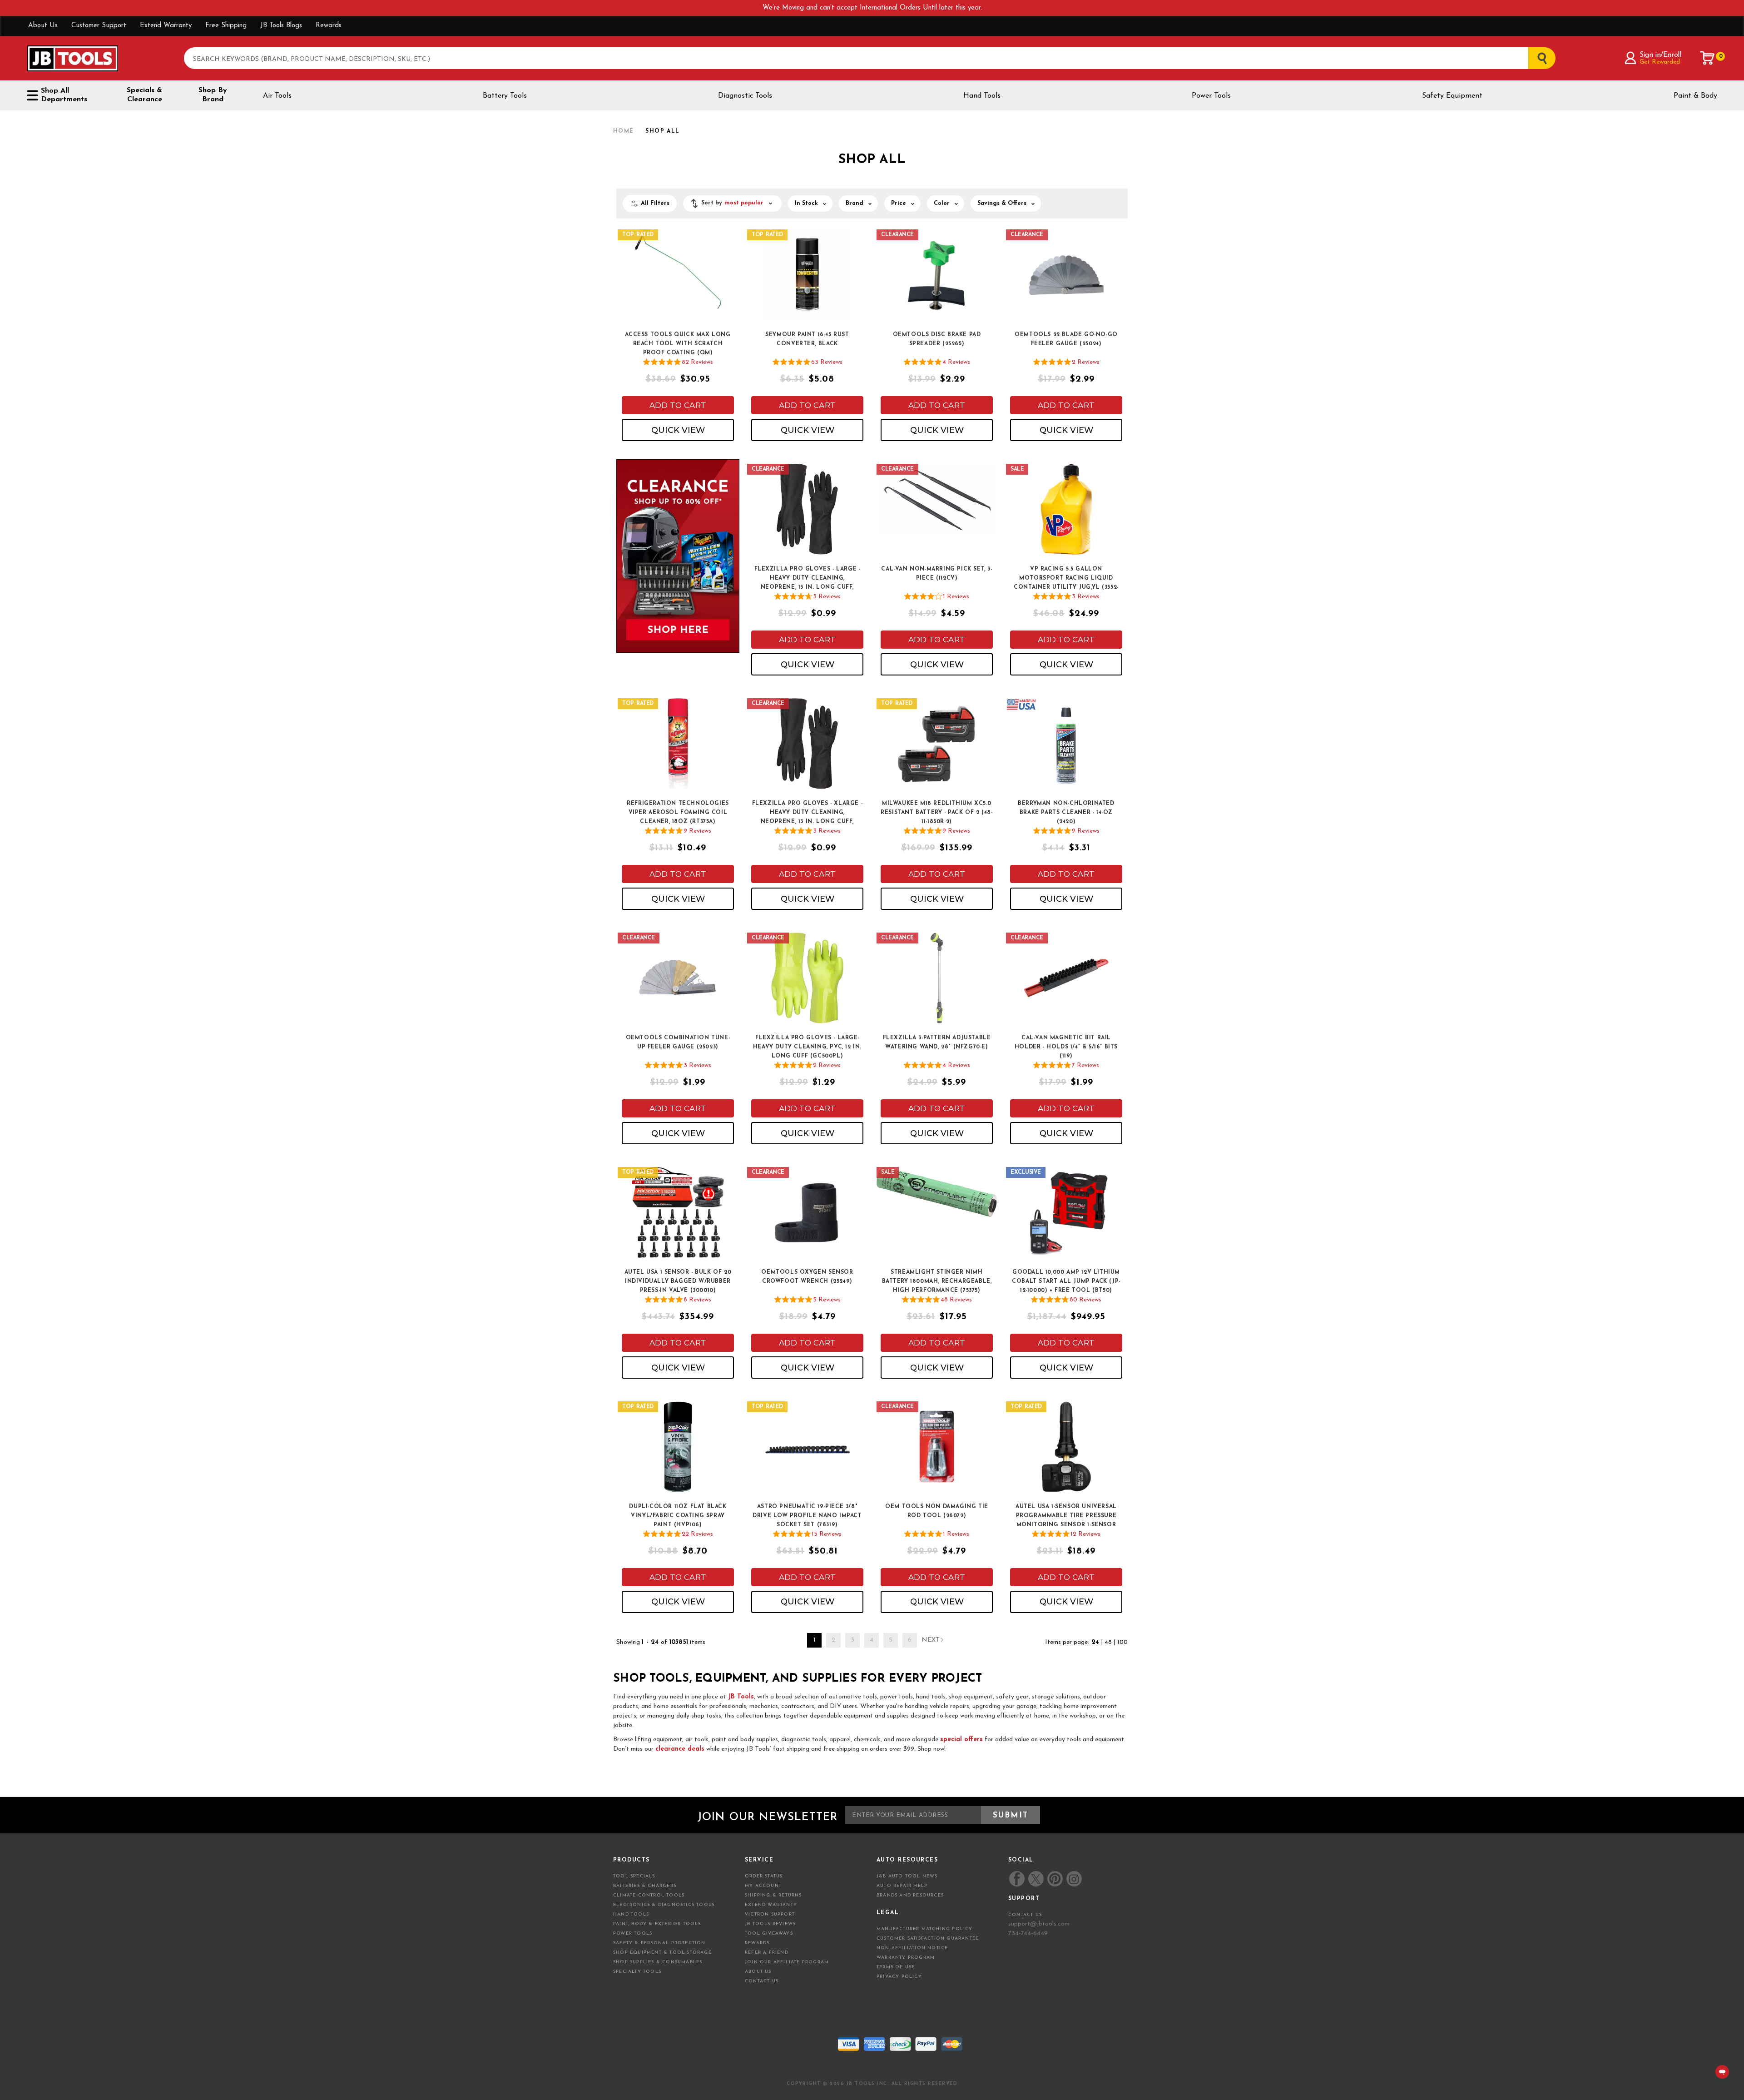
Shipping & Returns (773, 1895)
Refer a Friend (767, 1953)
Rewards (329, 26)
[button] (732, 204)
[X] (1036, 1879)
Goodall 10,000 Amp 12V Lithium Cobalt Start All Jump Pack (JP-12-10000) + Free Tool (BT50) (1066, 1281)
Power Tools (1211, 96)
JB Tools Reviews (770, 1924)
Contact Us (762, 1981)
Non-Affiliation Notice (912, 1948)
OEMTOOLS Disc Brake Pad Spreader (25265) (937, 339)
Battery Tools (505, 96)
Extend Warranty (166, 26)
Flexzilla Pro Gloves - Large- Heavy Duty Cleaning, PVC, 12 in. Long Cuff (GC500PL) (807, 1047)
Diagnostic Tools (745, 96)
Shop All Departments (64, 95)
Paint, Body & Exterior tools (657, 1924)
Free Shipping (226, 26)
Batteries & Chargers (645, 1886)
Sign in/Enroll (1660, 55)
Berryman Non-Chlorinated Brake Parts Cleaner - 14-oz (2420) (1066, 813)
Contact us (1025, 1915)
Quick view (678, 430)
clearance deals (680, 1749)
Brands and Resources (910, 1895)
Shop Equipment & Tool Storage (662, 1953)
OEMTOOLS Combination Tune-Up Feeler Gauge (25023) (678, 1043)
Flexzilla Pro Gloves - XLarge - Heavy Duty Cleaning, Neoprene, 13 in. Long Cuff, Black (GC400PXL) (808, 813)
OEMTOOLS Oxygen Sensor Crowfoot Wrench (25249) (807, 1277)
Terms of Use (896, 1967)
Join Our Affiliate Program (787, 1962)
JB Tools (741, 1697)
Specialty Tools (637, 1972)
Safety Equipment (1452, 96)
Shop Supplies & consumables (658, 1962)
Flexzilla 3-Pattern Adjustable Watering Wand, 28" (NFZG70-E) (937, 1043)
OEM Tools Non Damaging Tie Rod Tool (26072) (937, 1511)
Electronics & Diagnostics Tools (664, 1905)
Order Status (764, 1876)
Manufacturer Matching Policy (925, 1929)
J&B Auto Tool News (907, 1876)
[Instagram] (1074, 1879)
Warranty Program (906, 1958)
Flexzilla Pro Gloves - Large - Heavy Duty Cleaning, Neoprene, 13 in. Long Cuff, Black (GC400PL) (808, 579)
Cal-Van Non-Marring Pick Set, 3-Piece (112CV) (936, 574)
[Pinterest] (1055, 1879)
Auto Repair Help (902, 1886)
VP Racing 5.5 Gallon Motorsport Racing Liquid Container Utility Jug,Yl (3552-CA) (1066, 579)
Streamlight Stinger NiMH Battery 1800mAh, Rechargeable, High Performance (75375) (937, 1281)
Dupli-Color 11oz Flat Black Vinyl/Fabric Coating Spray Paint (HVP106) (678, 1516)
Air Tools (277, 96)
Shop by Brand (213, 95)
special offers (961, 1740)
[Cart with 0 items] (1708, 58)
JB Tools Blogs (281, 26)
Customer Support (99, 26)
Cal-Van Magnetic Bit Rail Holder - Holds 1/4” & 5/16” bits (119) (1066, 1047)
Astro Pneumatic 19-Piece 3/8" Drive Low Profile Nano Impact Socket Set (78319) (807, 1516)
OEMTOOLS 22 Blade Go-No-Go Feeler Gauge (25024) (1066, 339)
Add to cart (678, 405)
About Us (43, 26)
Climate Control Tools (649, 1895)
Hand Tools (982, 96)
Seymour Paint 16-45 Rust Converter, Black (807, 339)
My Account (763, 1886)
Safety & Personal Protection (659, 1943)
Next (931, 1640)
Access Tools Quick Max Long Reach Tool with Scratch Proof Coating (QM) (678, 344)
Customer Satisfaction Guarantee (928, 1939)
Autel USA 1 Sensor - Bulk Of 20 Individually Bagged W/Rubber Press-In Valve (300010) (678, 1281)
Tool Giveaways (769, 1934)
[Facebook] (1017, 1879)
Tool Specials (634, 1876)
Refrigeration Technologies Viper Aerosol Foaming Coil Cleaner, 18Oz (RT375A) (678, 813)
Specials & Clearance (144, 95)
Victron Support (770, 1914)
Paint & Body (1695, 96)
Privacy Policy (899, 1977)
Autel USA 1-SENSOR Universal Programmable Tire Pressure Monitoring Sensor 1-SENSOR (1066, 1516)
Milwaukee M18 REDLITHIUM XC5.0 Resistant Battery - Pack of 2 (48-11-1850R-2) (936, 813)
